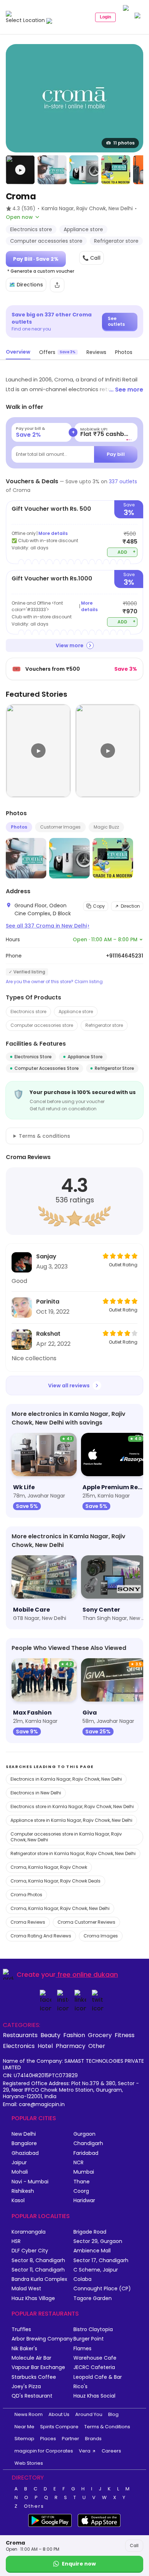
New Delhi (24, 2134)
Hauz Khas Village (33, 2298)
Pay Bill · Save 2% (36, 259)
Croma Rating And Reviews (41, 1936)
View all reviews (69, 1386)
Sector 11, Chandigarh (38, 2270)
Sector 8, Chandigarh (38, 2261)
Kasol (18, 2201)
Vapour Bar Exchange (38, 2367)
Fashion (74, 2035)
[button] (20, 170)
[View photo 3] (84, 170)
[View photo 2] (52, 170)
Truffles (21, 2329)
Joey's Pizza (26, 2387)
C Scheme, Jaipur (96, 2270)
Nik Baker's (24, 2349)
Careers (111, 2451)
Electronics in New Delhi (36, 1793)
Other (97, 2046)
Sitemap (24, 2439)
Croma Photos (26, 1895)
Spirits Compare (59, 2427)
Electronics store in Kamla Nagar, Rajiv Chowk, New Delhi (72, 1806)
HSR (16, 2241)
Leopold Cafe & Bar (98, 2377)
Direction (130, 906)
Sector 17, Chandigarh (101, 2261)
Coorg (81, 2191)
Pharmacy (71, 2046)
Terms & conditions (44, 1136)
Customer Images (60, 827)
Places (48, 2439)
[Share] (57, 285)
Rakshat (48, 1334)
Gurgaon (84, 2134)
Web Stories (29, 2463)
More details (53, 533)
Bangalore (24, 2143)
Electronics (19, 2046)
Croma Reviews (28, 1922)
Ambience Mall (92, 2251)
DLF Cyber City (30, 2251)
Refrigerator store (104, 1025)
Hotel (45, 2046)
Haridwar (84, 2201)
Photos (19, 827)
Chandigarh (88, 2143)
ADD (127, 552)
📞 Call (91, 258)
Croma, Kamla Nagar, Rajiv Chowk (49, 1867)
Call (134, 2545)
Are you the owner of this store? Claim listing (54, 982)
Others (34, 2506)
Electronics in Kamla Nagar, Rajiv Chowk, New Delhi (66, 1779)
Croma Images (101, 1936)
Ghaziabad (25, 2153)
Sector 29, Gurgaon (98, 2241)
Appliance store (76, 1012)
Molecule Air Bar (31, 2358)
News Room (29, 2414)
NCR (78, 2163)
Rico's (80, 2387)
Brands (93, 2439)
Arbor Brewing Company (42, 2339)
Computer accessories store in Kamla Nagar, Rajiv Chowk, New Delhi (66, 1837)
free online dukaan (88, 1974)
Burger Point (89, 2339)
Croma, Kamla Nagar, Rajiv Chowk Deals (56, 1881)
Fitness (125, 2035)
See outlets (116, 321)
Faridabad (86, 2153)
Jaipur (19, 2163)
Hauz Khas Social (94, 2396)
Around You (89, 2414)
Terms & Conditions (107, 2427)
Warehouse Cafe (95, 2358)
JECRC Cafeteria (94, 2367)
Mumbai (84, 2172)
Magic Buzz (106, 827)
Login (105, 17)
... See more (126, 390)
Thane (82, 2182)
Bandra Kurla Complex (39, 2279)
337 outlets (123, 481)
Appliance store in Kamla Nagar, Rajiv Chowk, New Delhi (71, 1820)
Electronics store (28, 1012)
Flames (82, 2349)
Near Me (24, 2427)
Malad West (26, 2289)
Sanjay (46, 1256)
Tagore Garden (93, 2298)
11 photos (124, 143)
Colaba (82, 2279)
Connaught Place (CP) (102, 2289)
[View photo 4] (116, 170)
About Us (59, 2414)
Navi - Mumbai (30, 2182)
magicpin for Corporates (44, 2451)
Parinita (48, 1302)
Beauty (50, 2035)
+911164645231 (125, 956)
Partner (71, 2439)
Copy (99, 906)
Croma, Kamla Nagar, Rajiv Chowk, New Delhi (60, 1908)
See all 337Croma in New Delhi (48, 926)
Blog (113, 2414)
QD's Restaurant (32, 2396)
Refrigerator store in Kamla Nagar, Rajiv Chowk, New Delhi (73, 1853)
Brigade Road (90, 2232)
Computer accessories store (42, 1025)
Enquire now (79, 2564)
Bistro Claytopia (93, 2329)
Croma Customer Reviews (86, 1922)
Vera (85, 2451)
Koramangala (29, 2232)
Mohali (20, 2172)
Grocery (100, 2035)
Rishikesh (23, 2191)
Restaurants (20, 2035)
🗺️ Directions (26, 285)
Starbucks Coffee (34, 2377)
